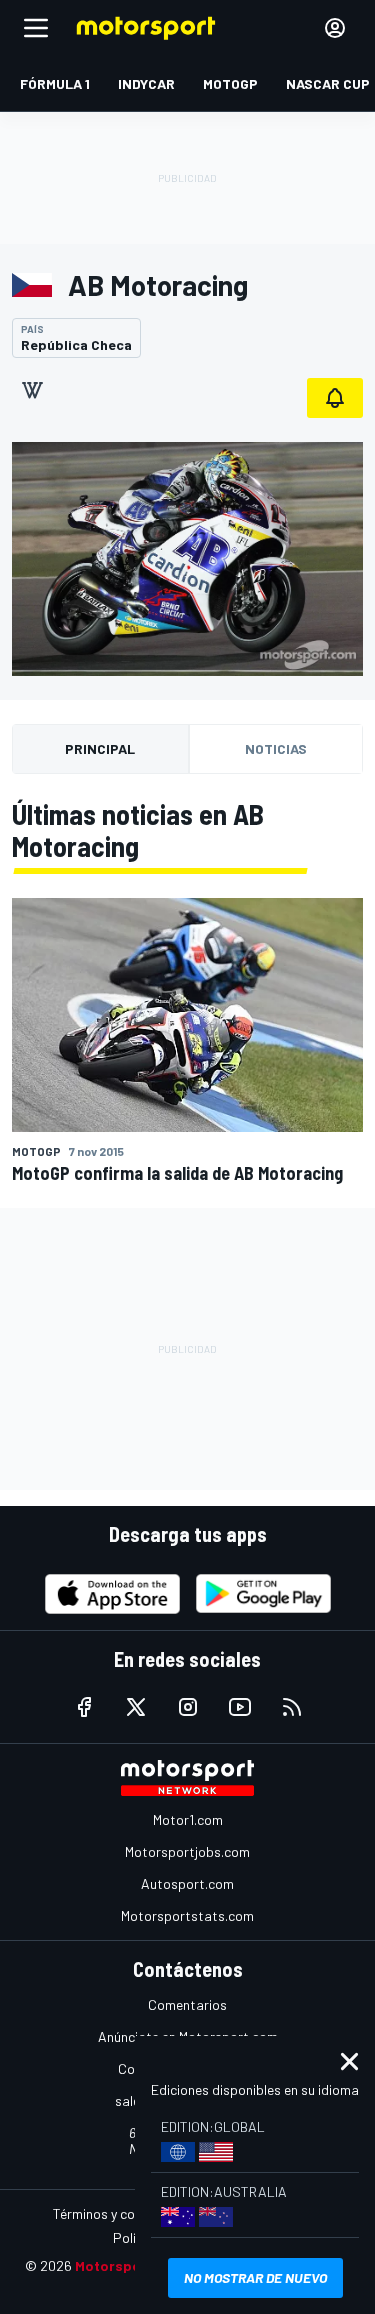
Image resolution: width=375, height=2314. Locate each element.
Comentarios (187, 2004)
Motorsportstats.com (187, 1915)
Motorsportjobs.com (187, 1851)
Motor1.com (188, 1819)
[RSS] (292, 1707)
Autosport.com (187, 1883)
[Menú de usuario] (335, 28)
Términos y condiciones (122, 2213)
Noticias (276, 748)
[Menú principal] (36, 28)
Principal (100, 748)
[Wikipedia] (32, 390)
